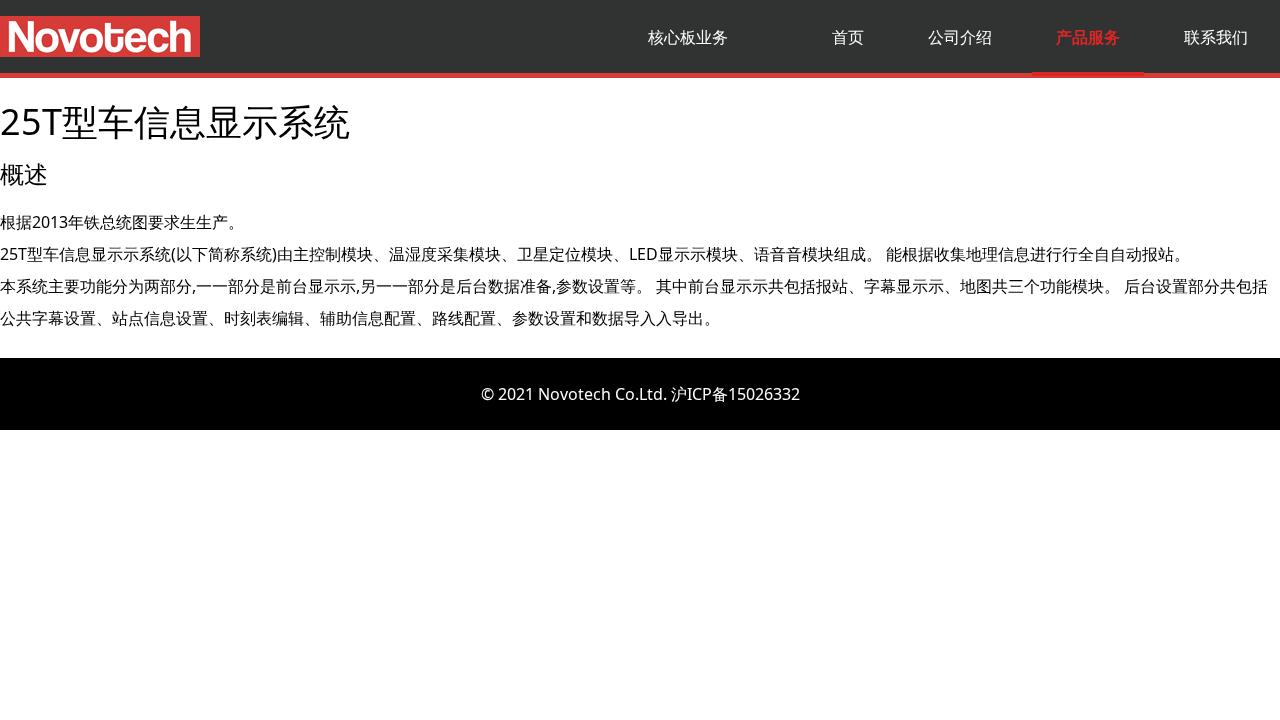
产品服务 (1088, 37)
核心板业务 (688, 37)
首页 (848, 37)
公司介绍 (960, 37)
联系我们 (1216, 37)
